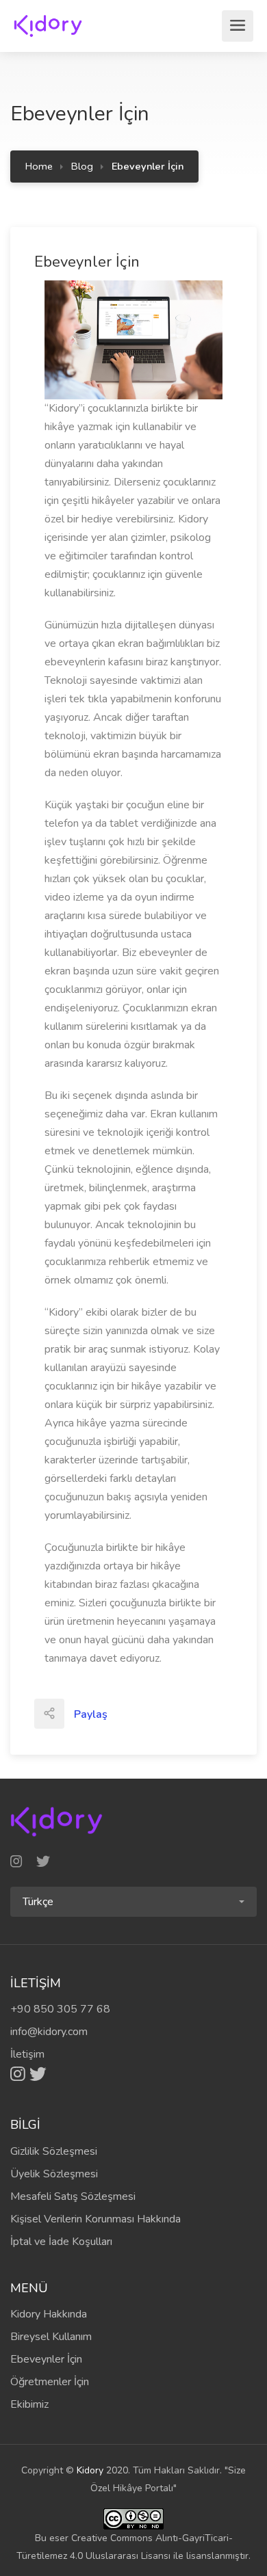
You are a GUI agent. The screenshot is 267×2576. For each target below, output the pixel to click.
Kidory (90, 2470)
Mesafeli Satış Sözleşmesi (73, 2196)
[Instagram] (20, 2074)
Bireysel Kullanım (51, 2337)
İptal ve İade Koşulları (61, 2242)
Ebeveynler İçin (46, 2359)
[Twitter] (38, 2074)
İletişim (27, 2054)
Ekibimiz (29, 2404)
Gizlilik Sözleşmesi (54, 2151)
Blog (82, 166)
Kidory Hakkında (49, 2314)
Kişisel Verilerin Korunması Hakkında (96, 2219)
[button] (133, 1902)
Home (39, 166)
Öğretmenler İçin (50, 2382)
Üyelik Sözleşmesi (54, 2174)
